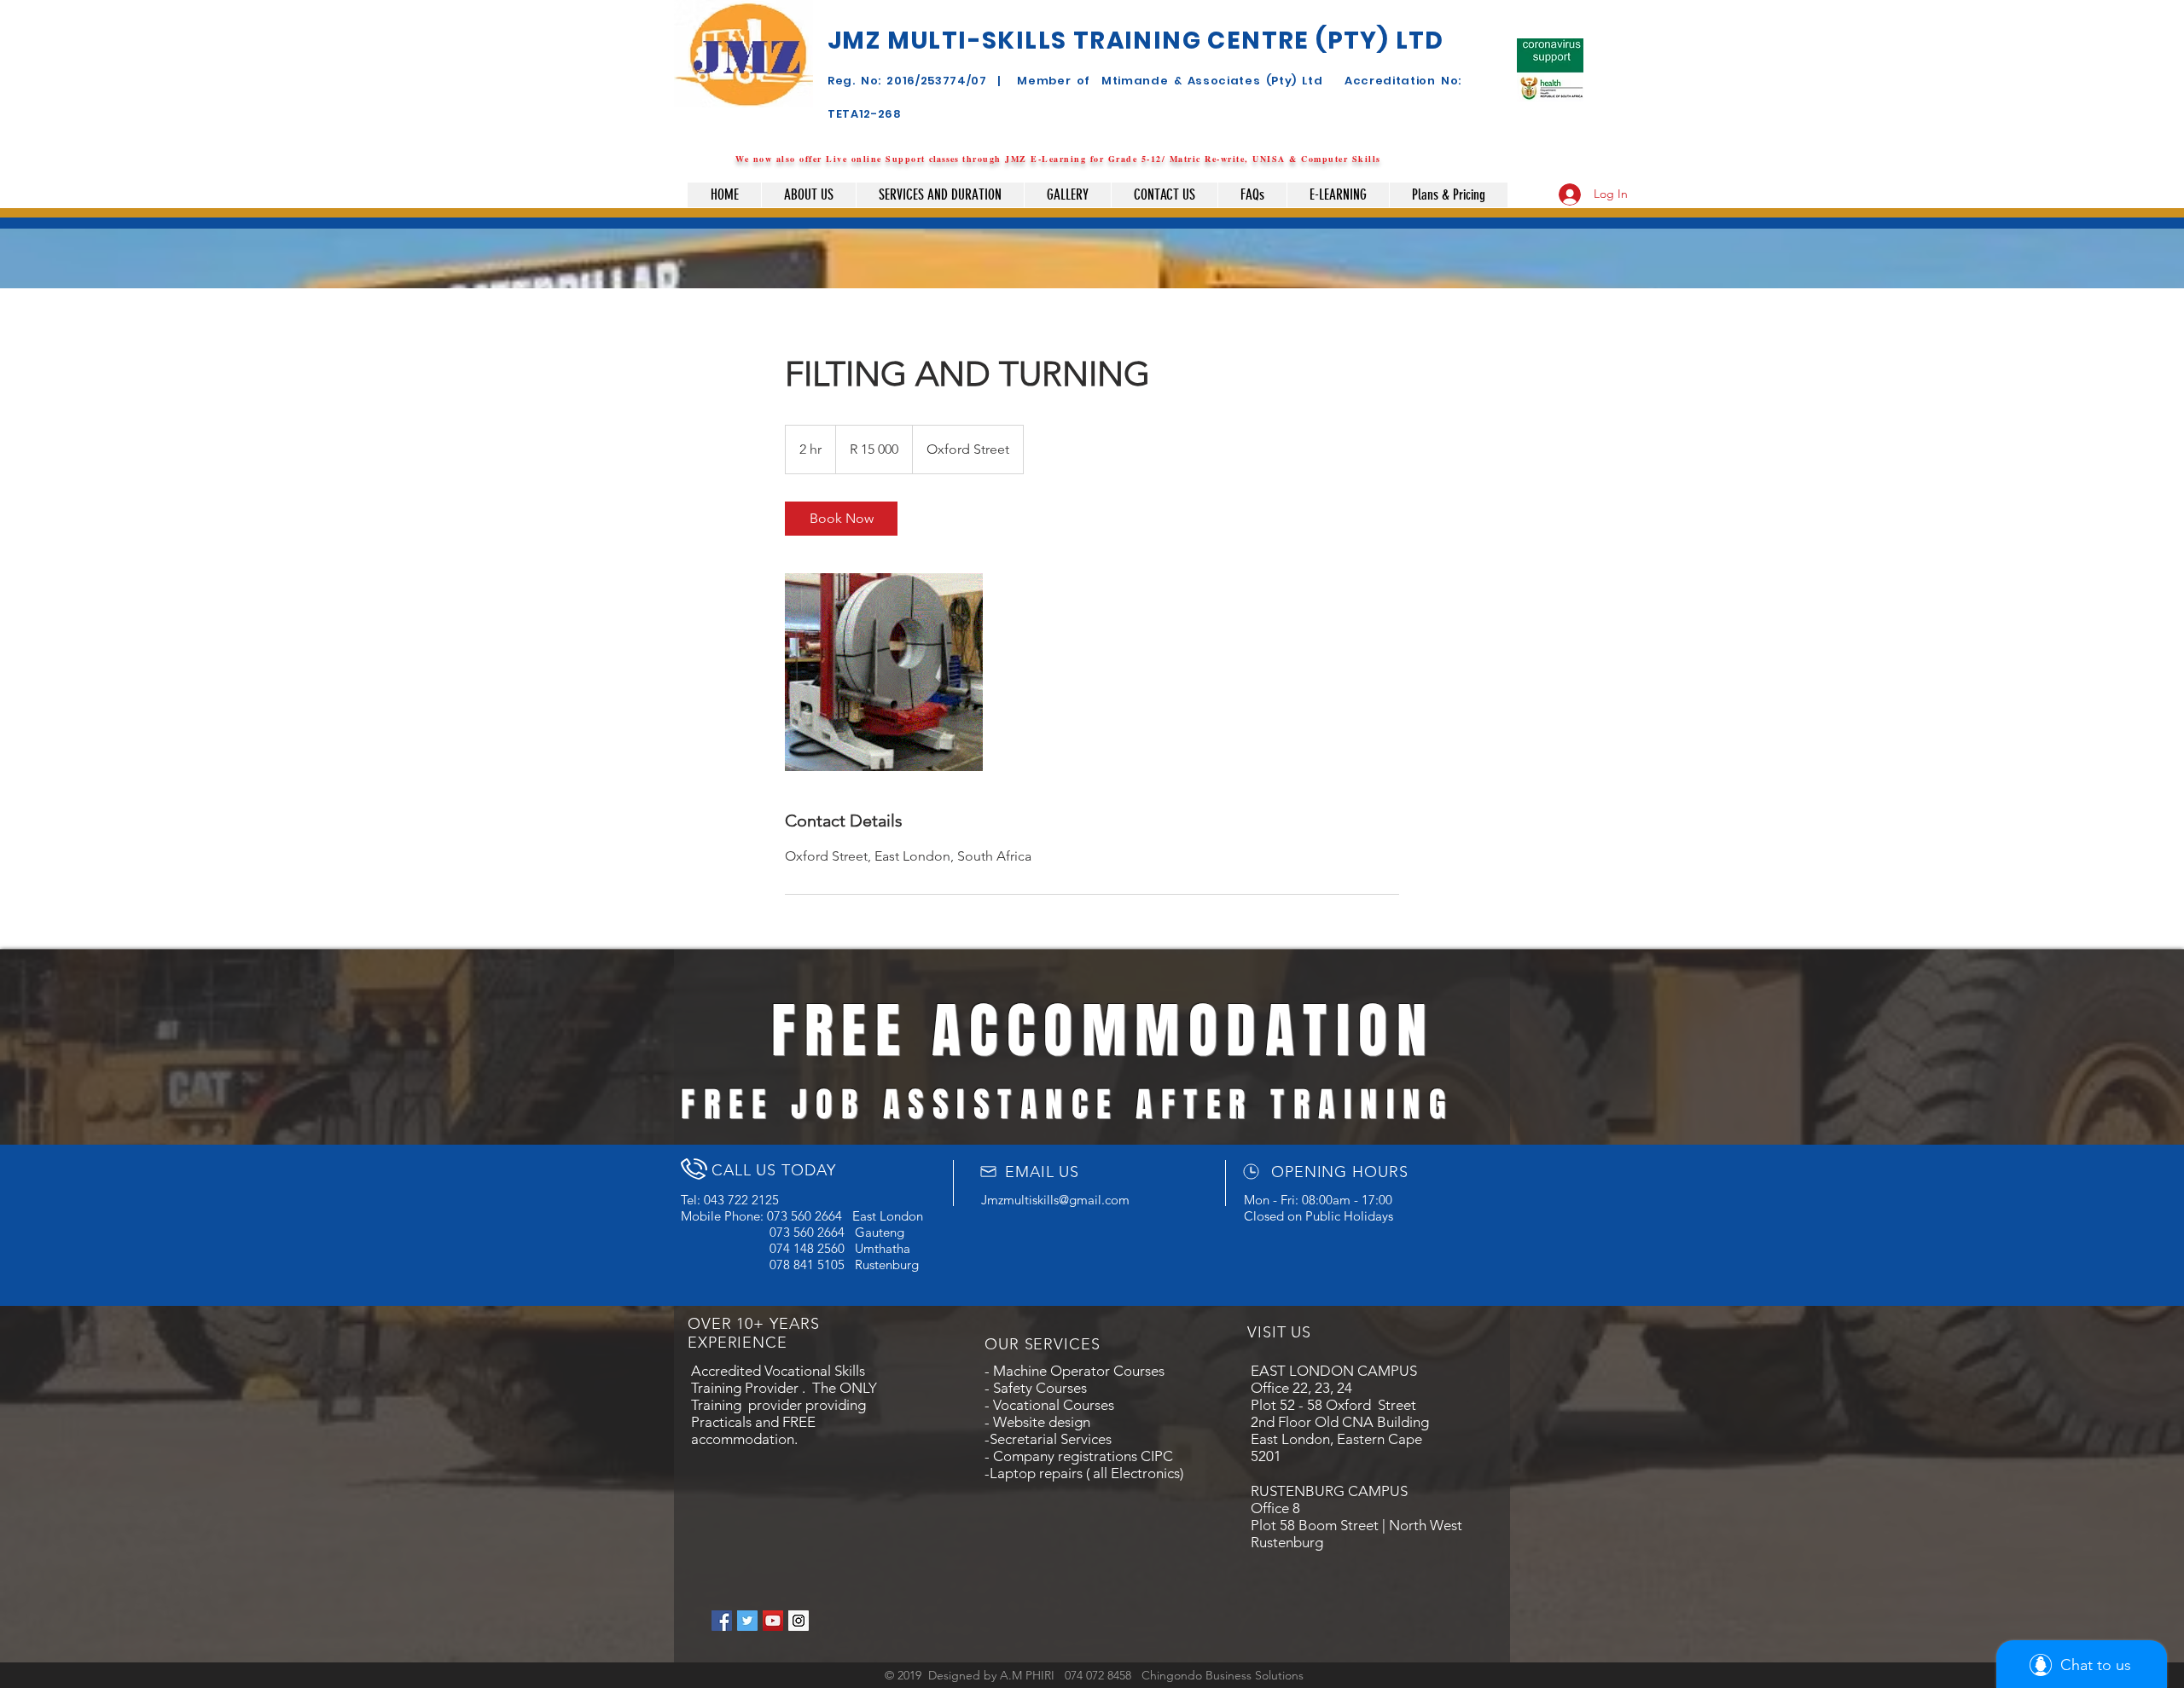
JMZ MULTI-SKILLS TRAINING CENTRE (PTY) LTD (1136, 41)
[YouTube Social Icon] (773, 1621)
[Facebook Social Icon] (722, 1621)
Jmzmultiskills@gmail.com (1055, 1200)
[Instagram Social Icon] (799, 1621)
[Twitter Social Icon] (747, 1621)
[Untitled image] (884, 672)
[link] (841, 519)
